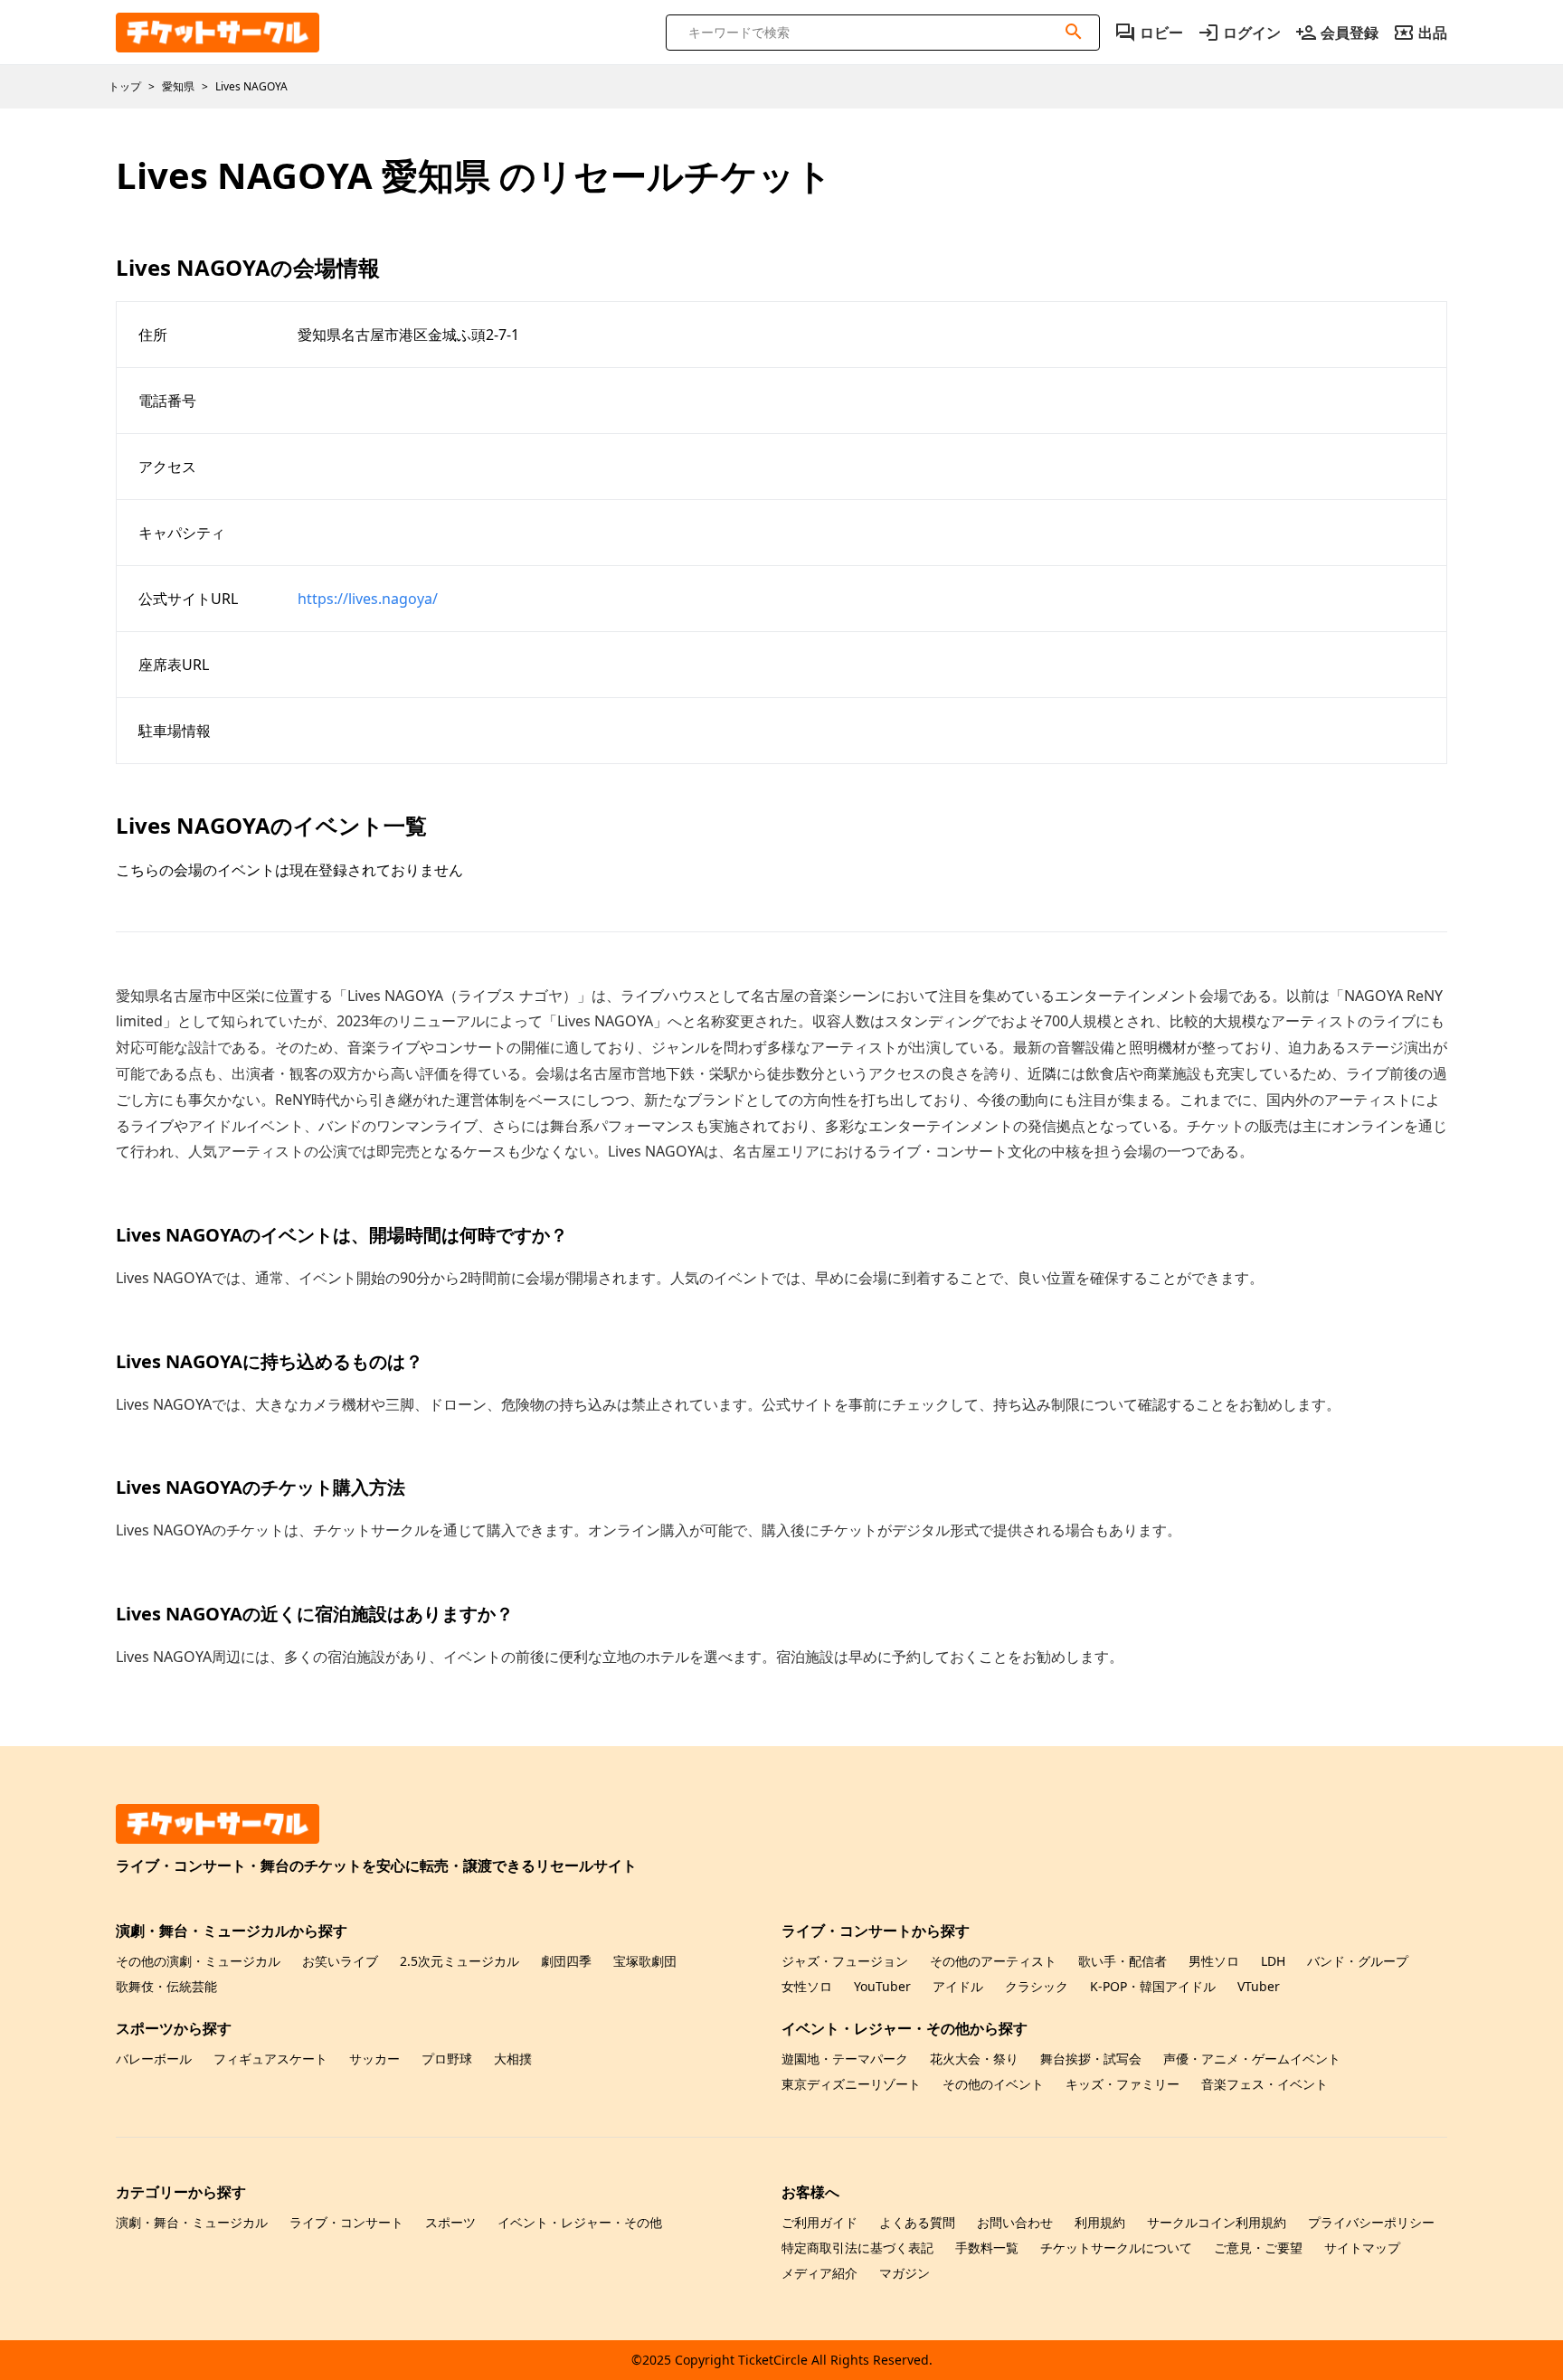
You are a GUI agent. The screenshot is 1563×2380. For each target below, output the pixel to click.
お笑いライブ (340, 1961)
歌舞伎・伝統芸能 (166, 1986)
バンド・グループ (1358, 1961)
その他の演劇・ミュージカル (198, 1961)
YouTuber (882, 1986)
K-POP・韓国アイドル (1153, 1986)
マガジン (905, 2273)
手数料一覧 (987, 2248)
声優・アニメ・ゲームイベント (1252, 2059)
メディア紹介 (819, 2273)
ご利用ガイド (819, 2222)
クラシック (1037, 1986)
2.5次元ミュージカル (459, 1961)
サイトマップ (1362, 2248)
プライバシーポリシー (1371, 2222)
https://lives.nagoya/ (368, 599)
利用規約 (1100, 2222)
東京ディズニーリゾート (851, 2084)
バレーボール (154, 2059)
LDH (1273, 1961)
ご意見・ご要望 (1258, 2248)
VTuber (1259, 1986)
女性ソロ (807, 1986)
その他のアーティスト (993, 1961)
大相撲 (513, 2059)
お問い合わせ (1015, 2222)
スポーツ (450, 2222)
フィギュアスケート (270, 2059)
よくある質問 (917, 2222)
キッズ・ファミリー (1123, 2084)
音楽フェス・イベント (1265, 2084)
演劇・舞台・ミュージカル (192, 2222)
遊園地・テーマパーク (845, 2059)
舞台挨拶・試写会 (1091, 2059)
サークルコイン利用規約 (1217, 2222)
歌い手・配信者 (1123, 1961)
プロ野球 (447, 2059)
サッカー (374, 2059)
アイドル (958, 1986)
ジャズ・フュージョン (845, 1961)
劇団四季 (566, 1961)
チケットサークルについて (1116, 2248)
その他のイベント (993, 2084)
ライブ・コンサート (346, 2222)
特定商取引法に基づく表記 (857, 2248)
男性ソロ (1214, 1961)
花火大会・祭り (974, 2059)
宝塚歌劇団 (645, 1961)
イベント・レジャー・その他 (580, 2222)
